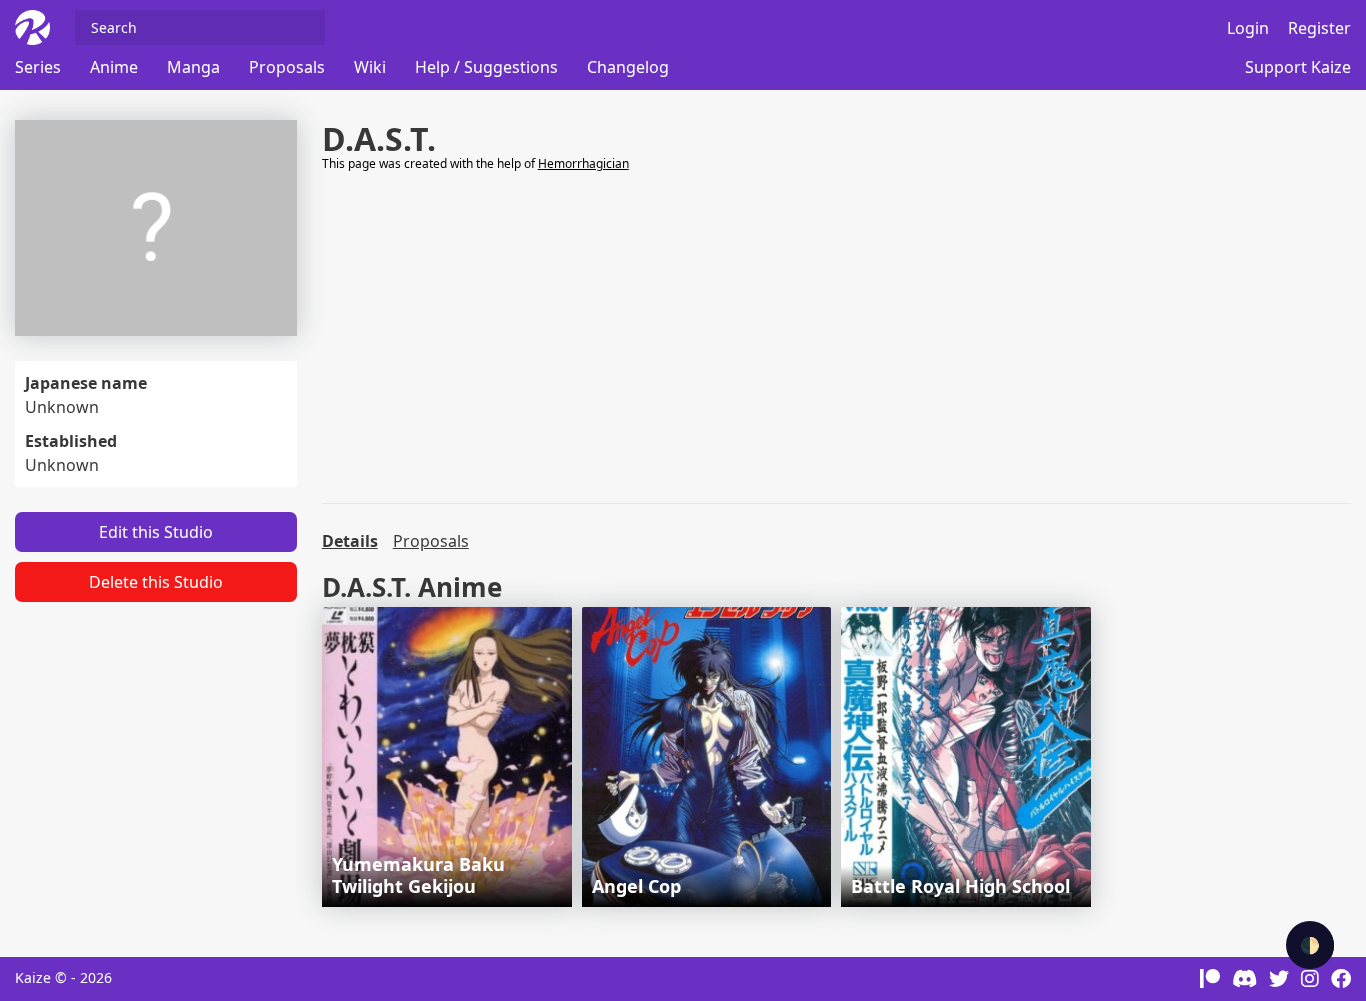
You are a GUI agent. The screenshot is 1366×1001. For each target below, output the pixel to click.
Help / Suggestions (486, 67)
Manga (193, 67)
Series (38, 67)
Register (1319, 28)
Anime (114, 67)
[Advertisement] (836, 338)
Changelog (628, 67)
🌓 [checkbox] (1310, 945)
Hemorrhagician (583, 163)
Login (1248, 28)
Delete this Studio (156, 582)
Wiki (370, 67)
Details (350, 541)
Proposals (287, 67)
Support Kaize (1298, 67)
